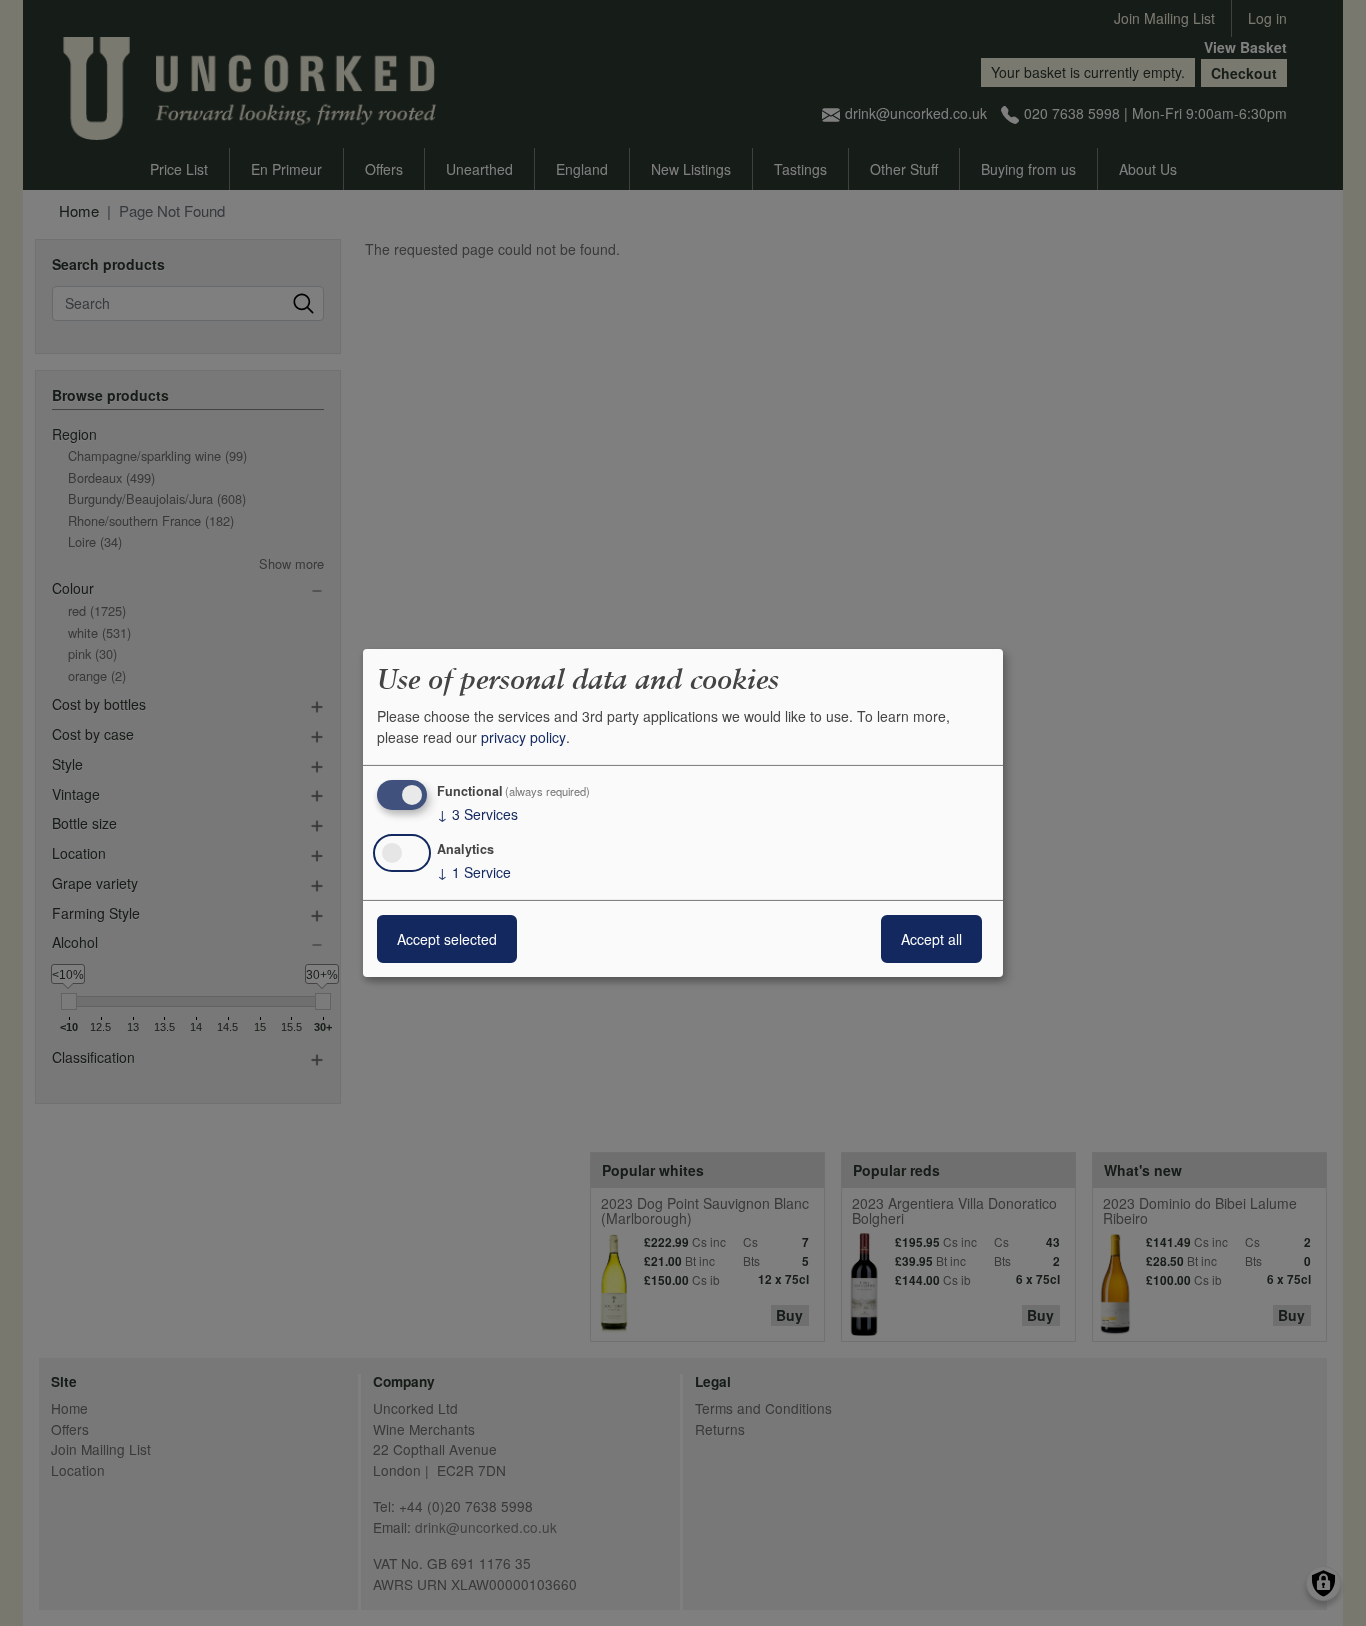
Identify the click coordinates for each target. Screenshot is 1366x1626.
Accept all (931, 939)
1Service (474, 872)
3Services (477, 814)
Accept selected (447, 939)
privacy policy (523, 737)
